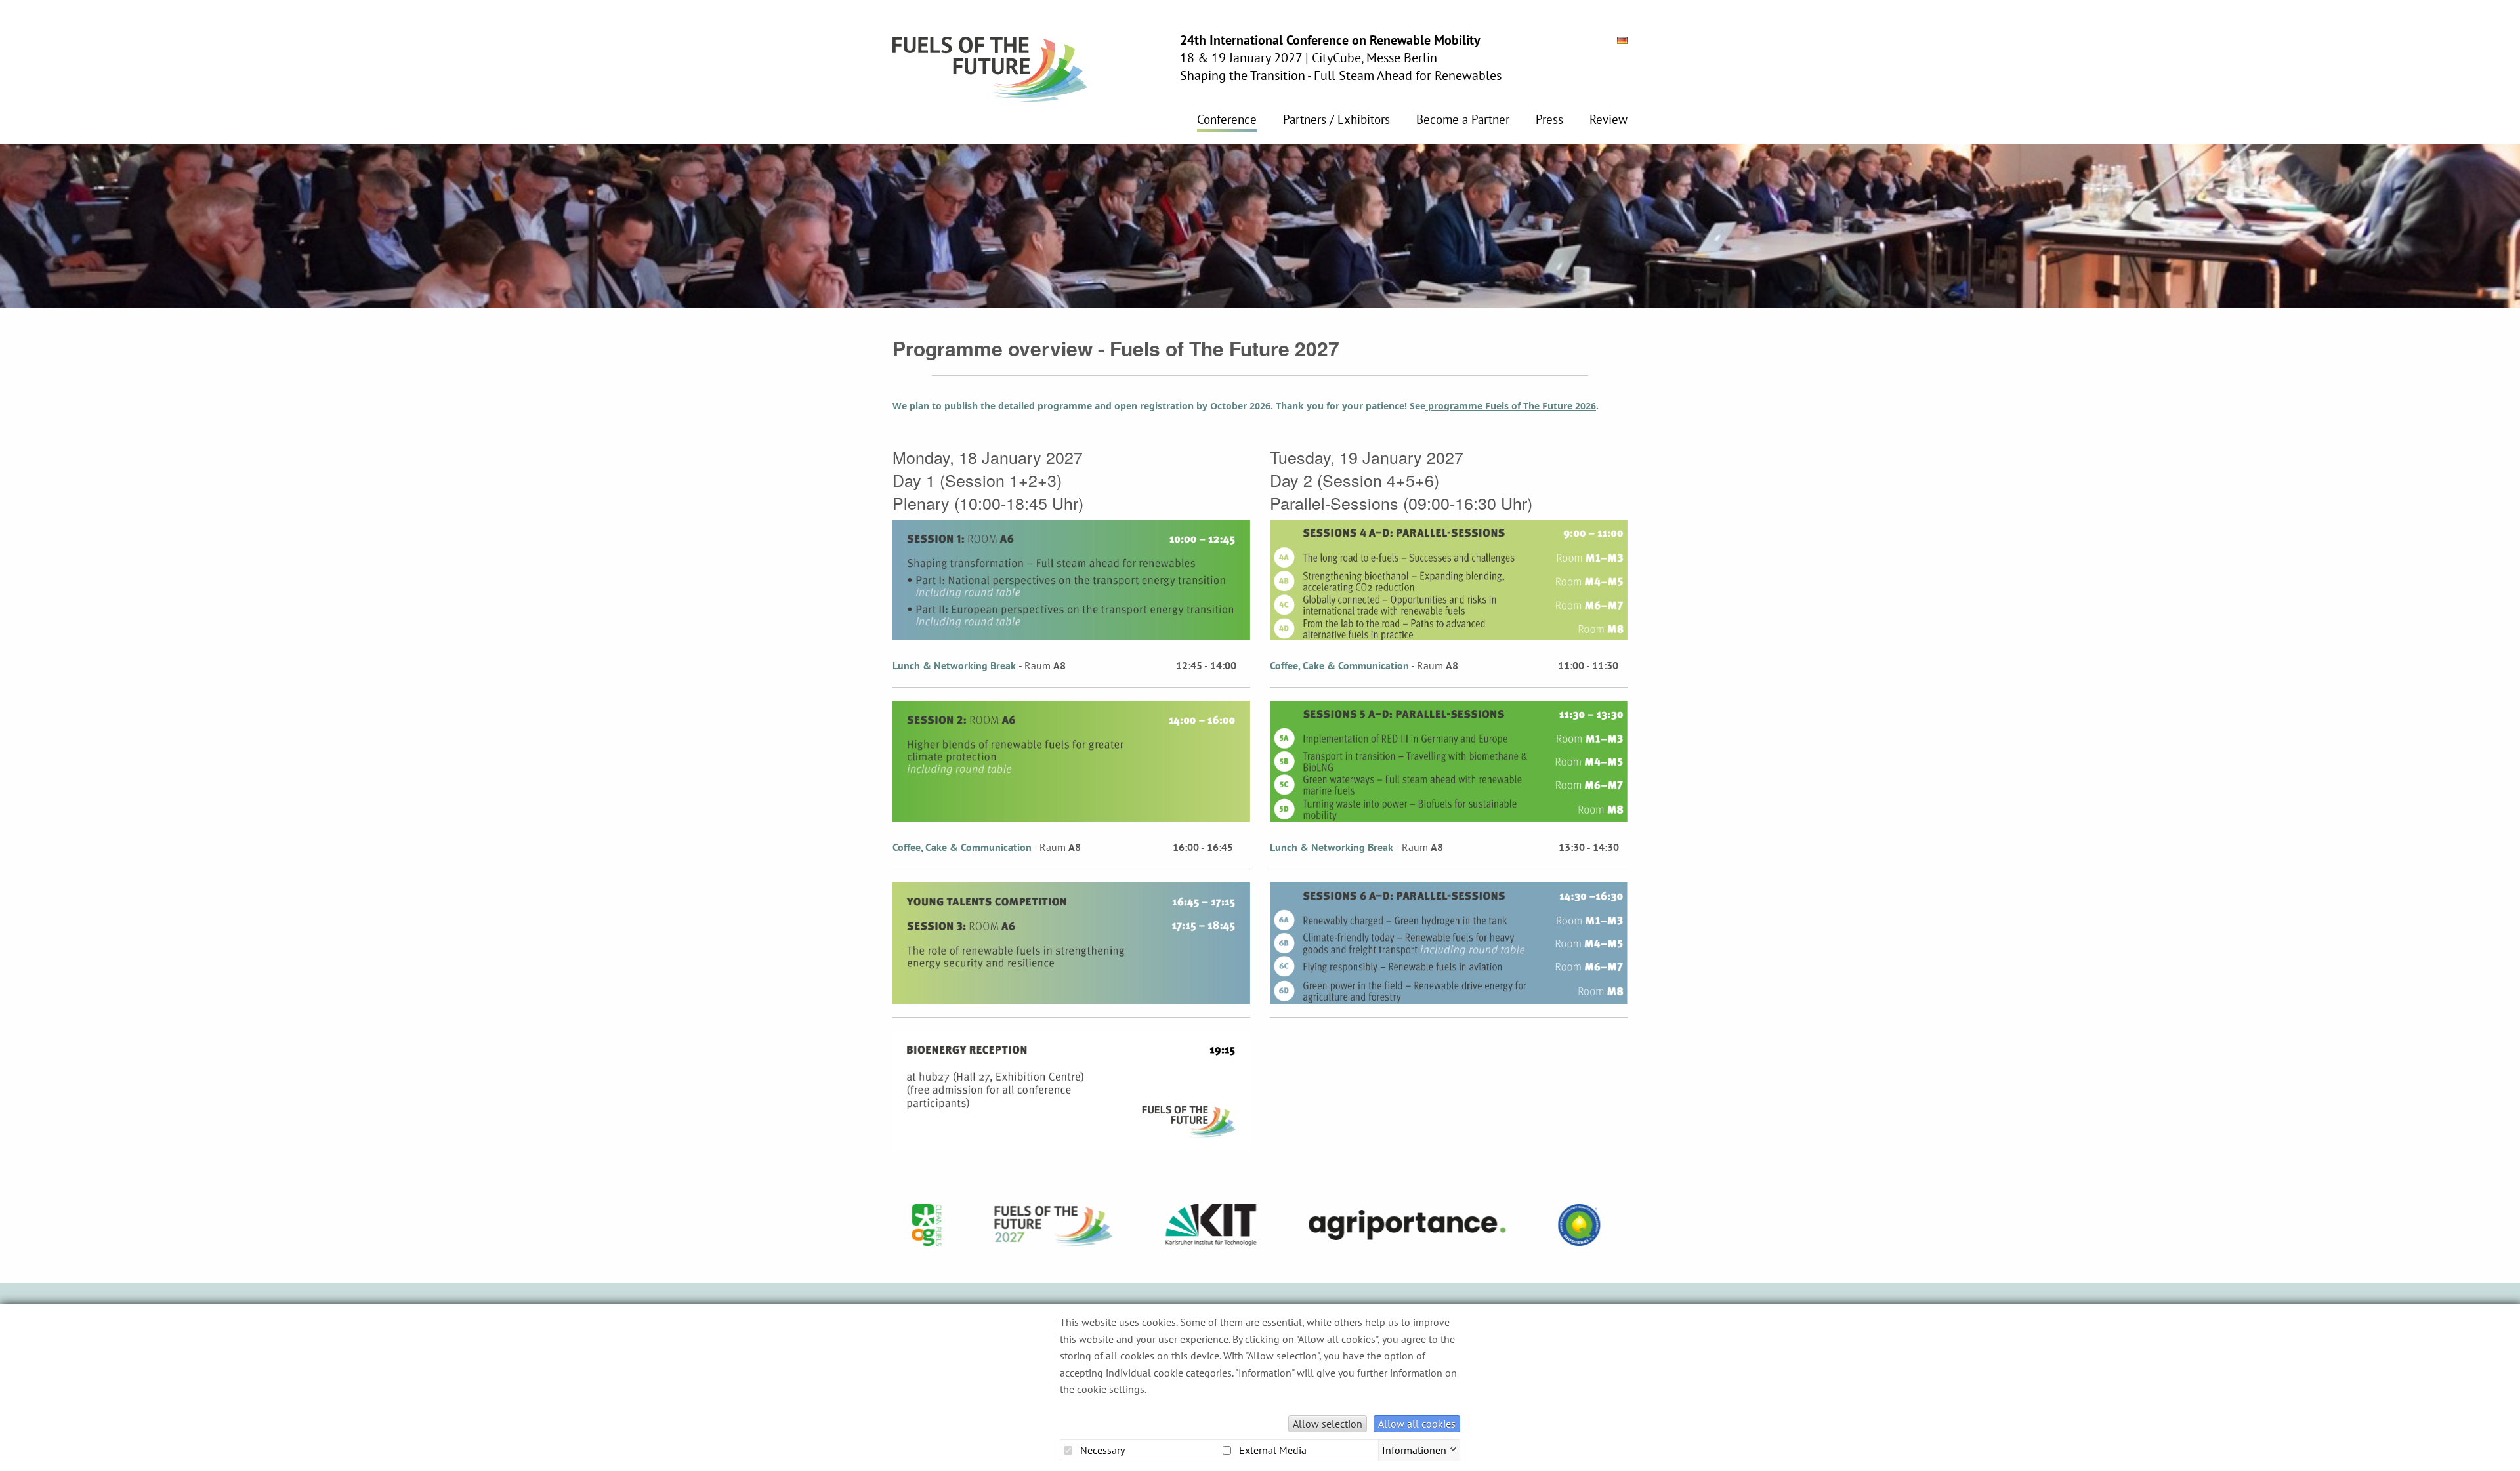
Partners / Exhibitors (1336, 120)
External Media (1271, 1450)
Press (1549, 120)
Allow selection (1328, 1424)
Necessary (1101, 1450)
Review (1608, 120)
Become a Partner (1463, 120)
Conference (1227, 120)
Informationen (1414, 1449)
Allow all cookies (1417, 1424)
